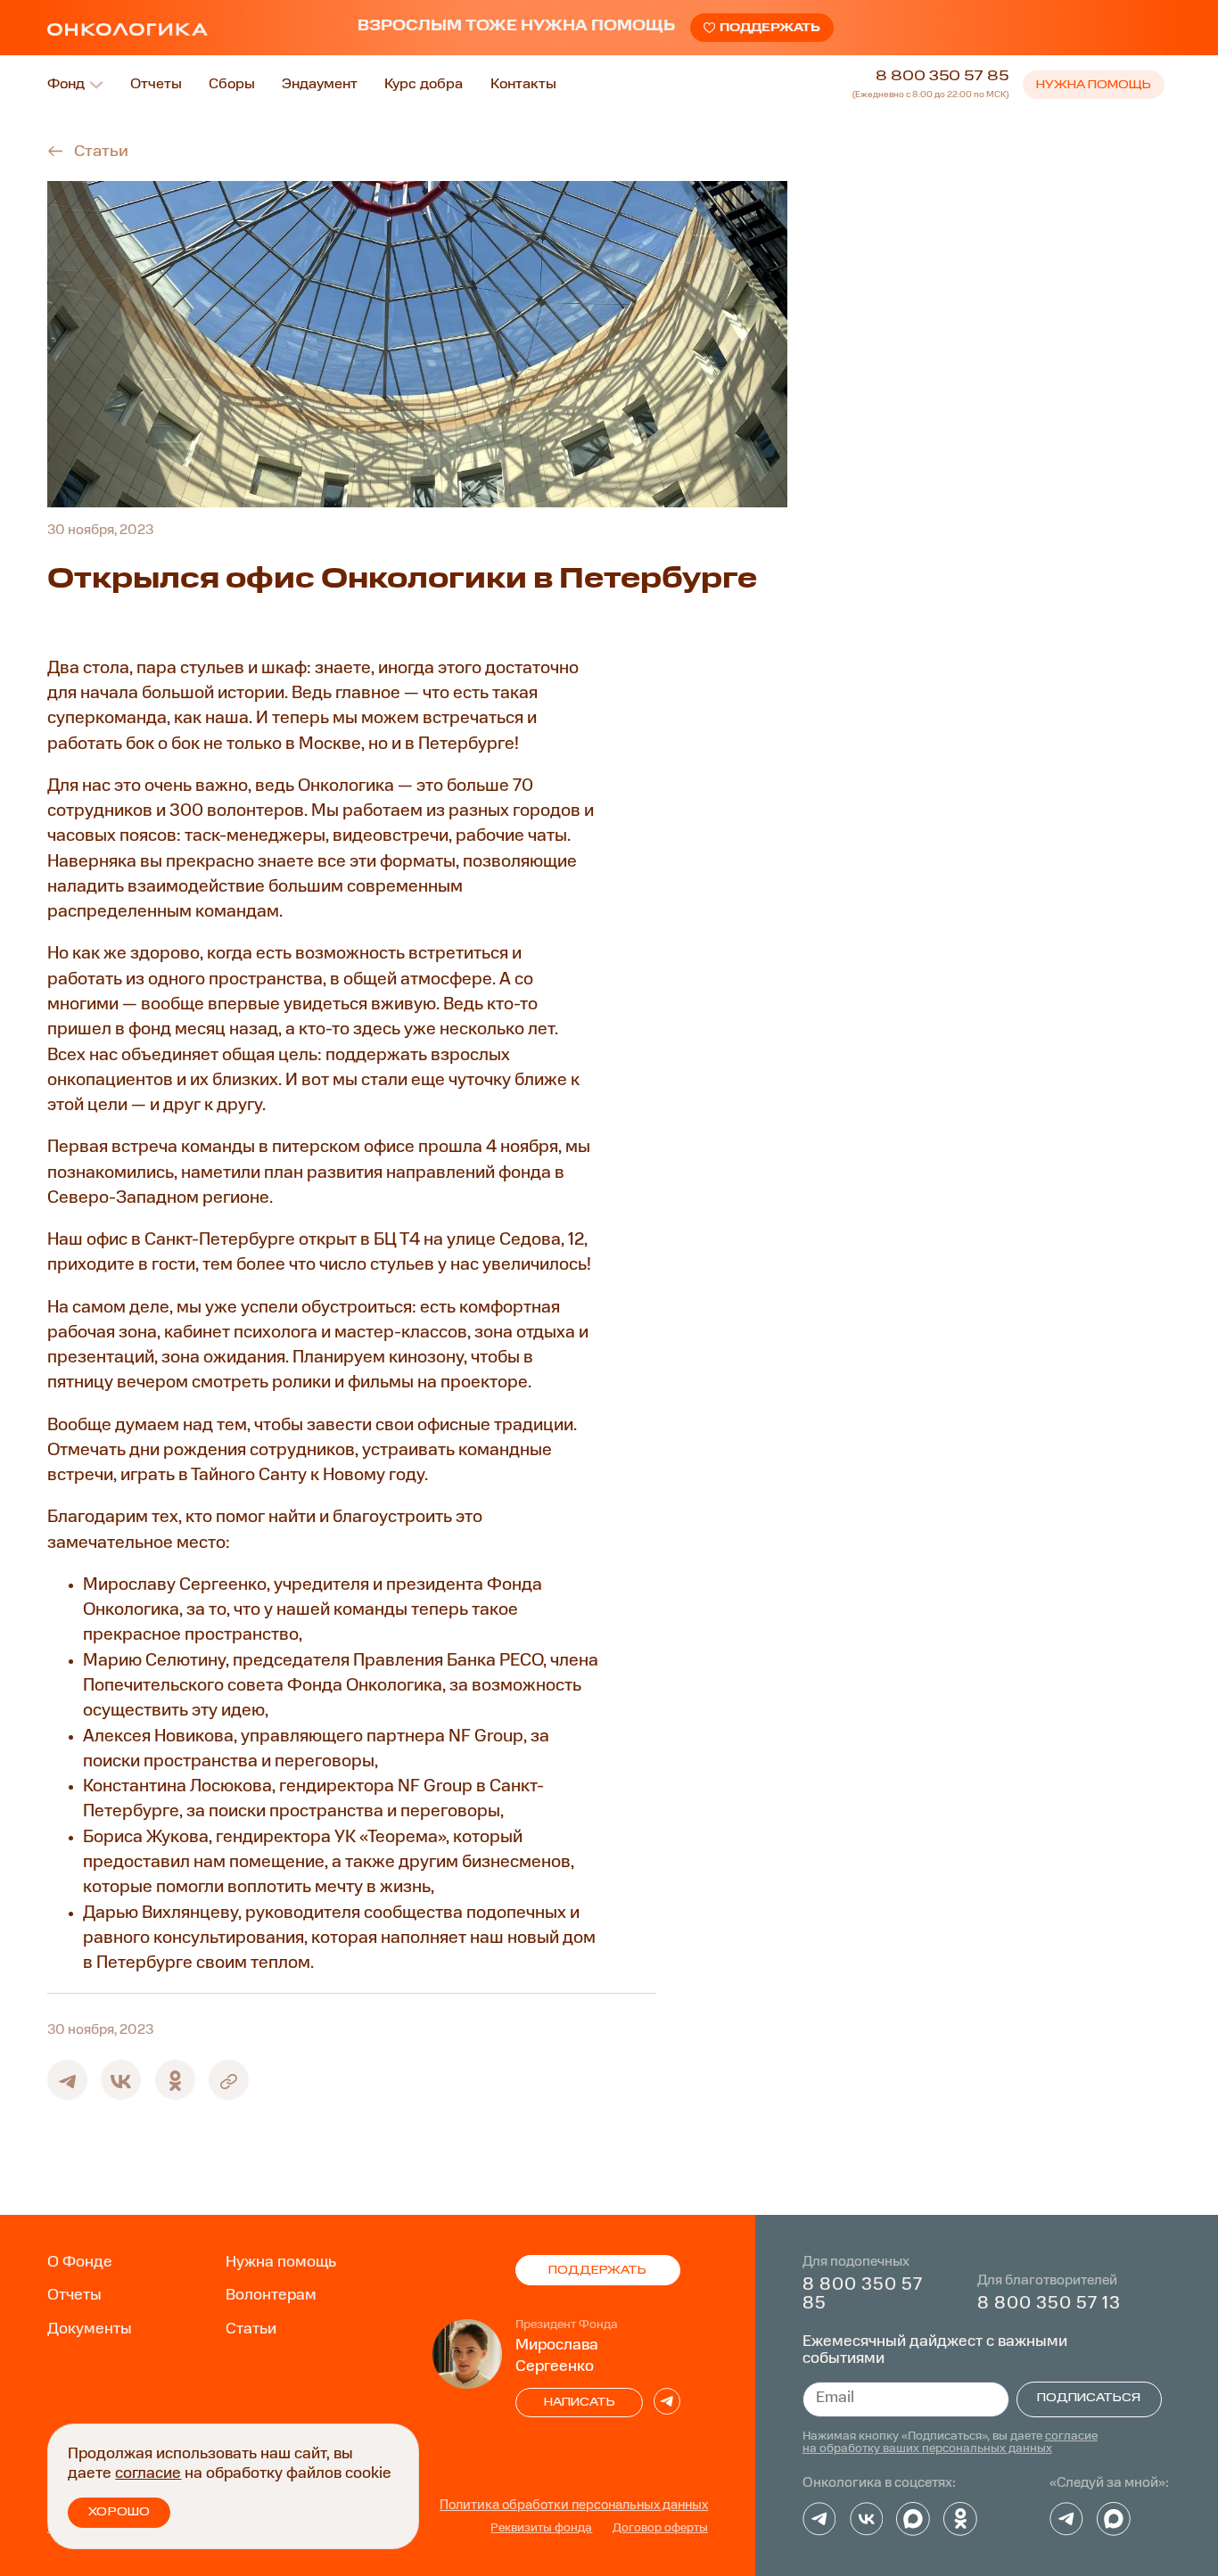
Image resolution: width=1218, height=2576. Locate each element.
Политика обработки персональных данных (574, 2506)
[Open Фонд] (96, 85)
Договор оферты (660, 2528)
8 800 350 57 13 (1049, 2304)
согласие (148, 2474)
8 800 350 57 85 (942, 77)
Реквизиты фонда (541, 2528)
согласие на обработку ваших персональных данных (950, 2443)
